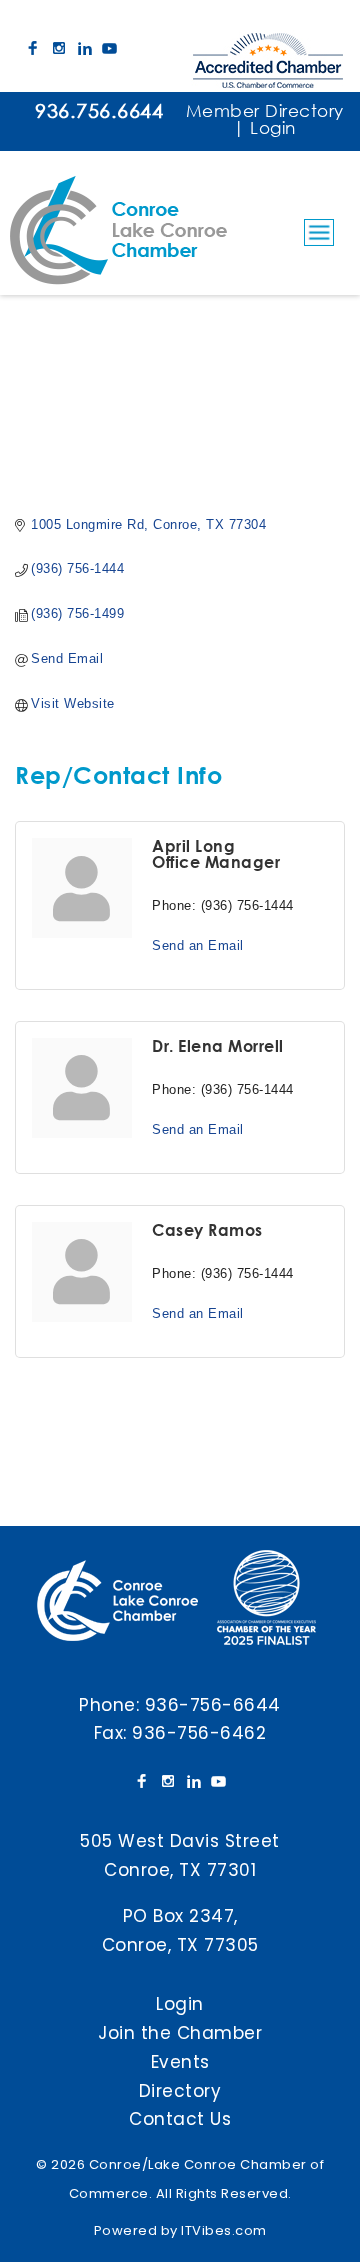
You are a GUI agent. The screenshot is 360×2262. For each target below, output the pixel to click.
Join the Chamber (180, 2033)
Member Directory (265, 110)
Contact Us (180, 2119)
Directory (180, 2091)
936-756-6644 (213, 1705)
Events (180, 2062)
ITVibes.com (224, 2230)
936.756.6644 (99, 110)
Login (273, 127)
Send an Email (198, 945)
